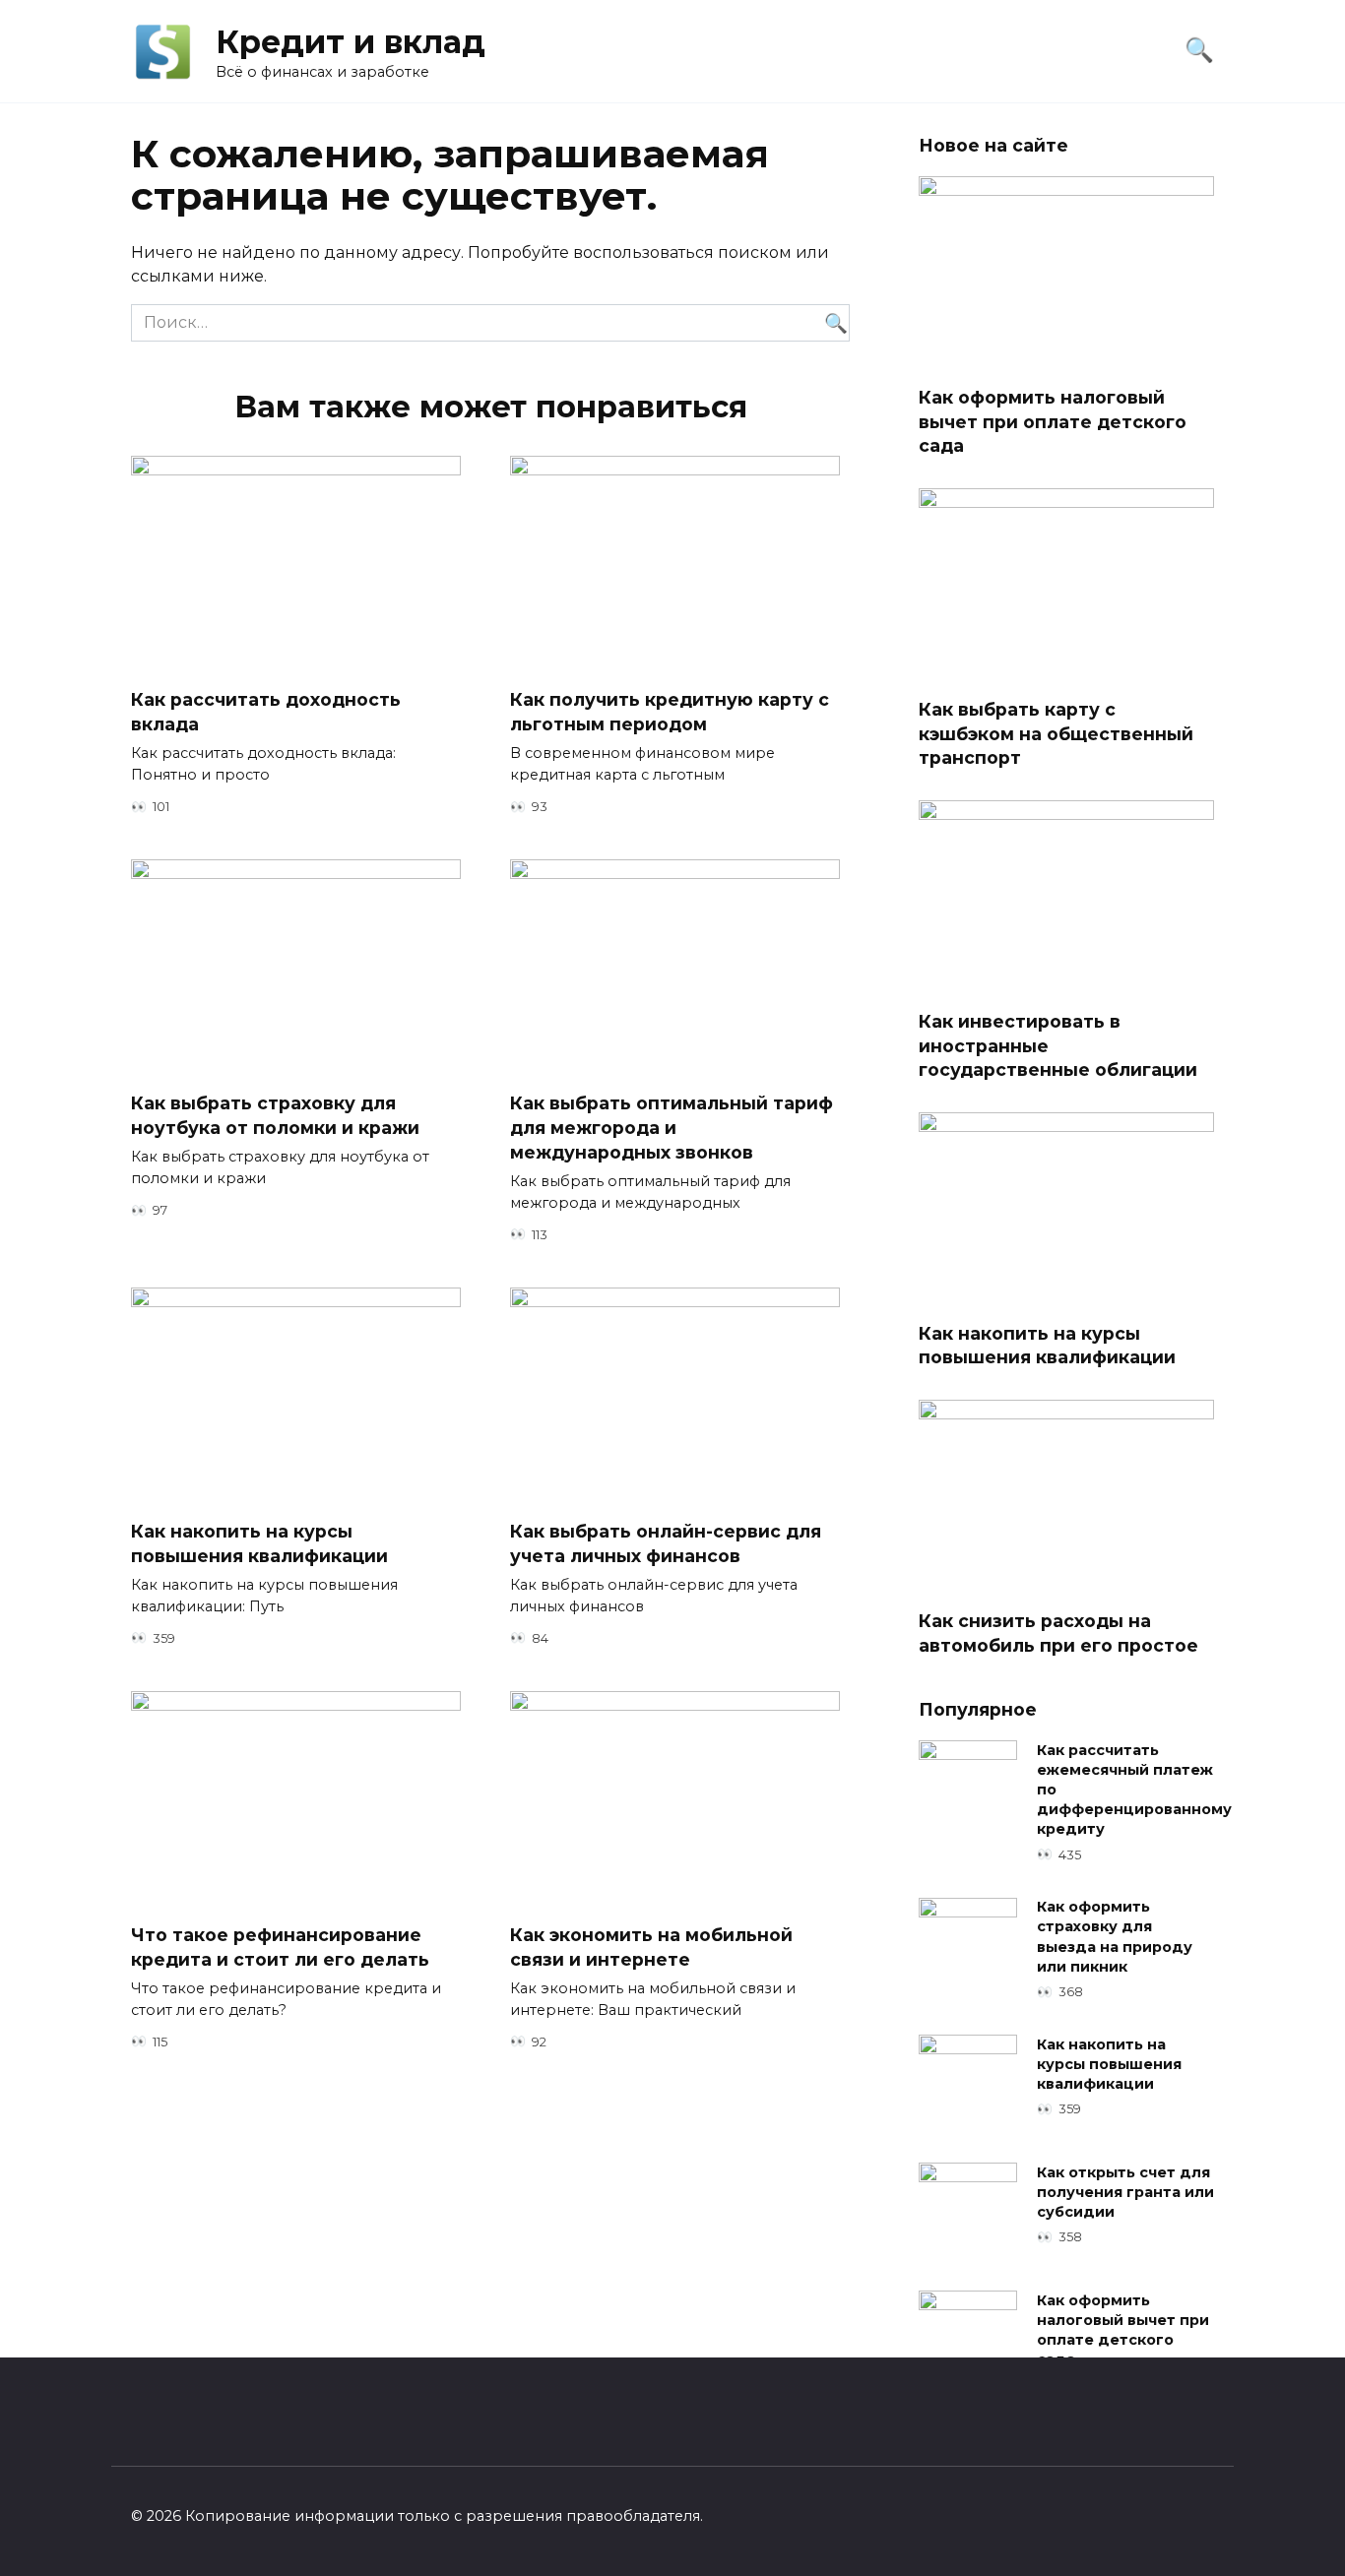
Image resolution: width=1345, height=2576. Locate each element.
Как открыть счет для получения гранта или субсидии (1125, 2192)
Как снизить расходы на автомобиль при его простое (1058, 1633)
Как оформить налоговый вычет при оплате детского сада (1053, 421)
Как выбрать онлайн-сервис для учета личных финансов (666, 1543)
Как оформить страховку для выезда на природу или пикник (1115, 1937)
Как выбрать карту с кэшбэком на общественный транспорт (1056, 733)
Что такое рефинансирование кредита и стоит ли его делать (280, 1947)
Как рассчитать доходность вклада (266, 712)
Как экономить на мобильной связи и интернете (651, 1947)
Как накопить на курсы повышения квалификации (259, 1543)
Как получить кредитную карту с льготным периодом (670, 712)
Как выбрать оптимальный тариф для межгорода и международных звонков (672, 1127)
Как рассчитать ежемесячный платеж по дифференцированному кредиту (1134, 1790)
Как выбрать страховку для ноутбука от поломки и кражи (275, 1115)
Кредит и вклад (351, 42)
